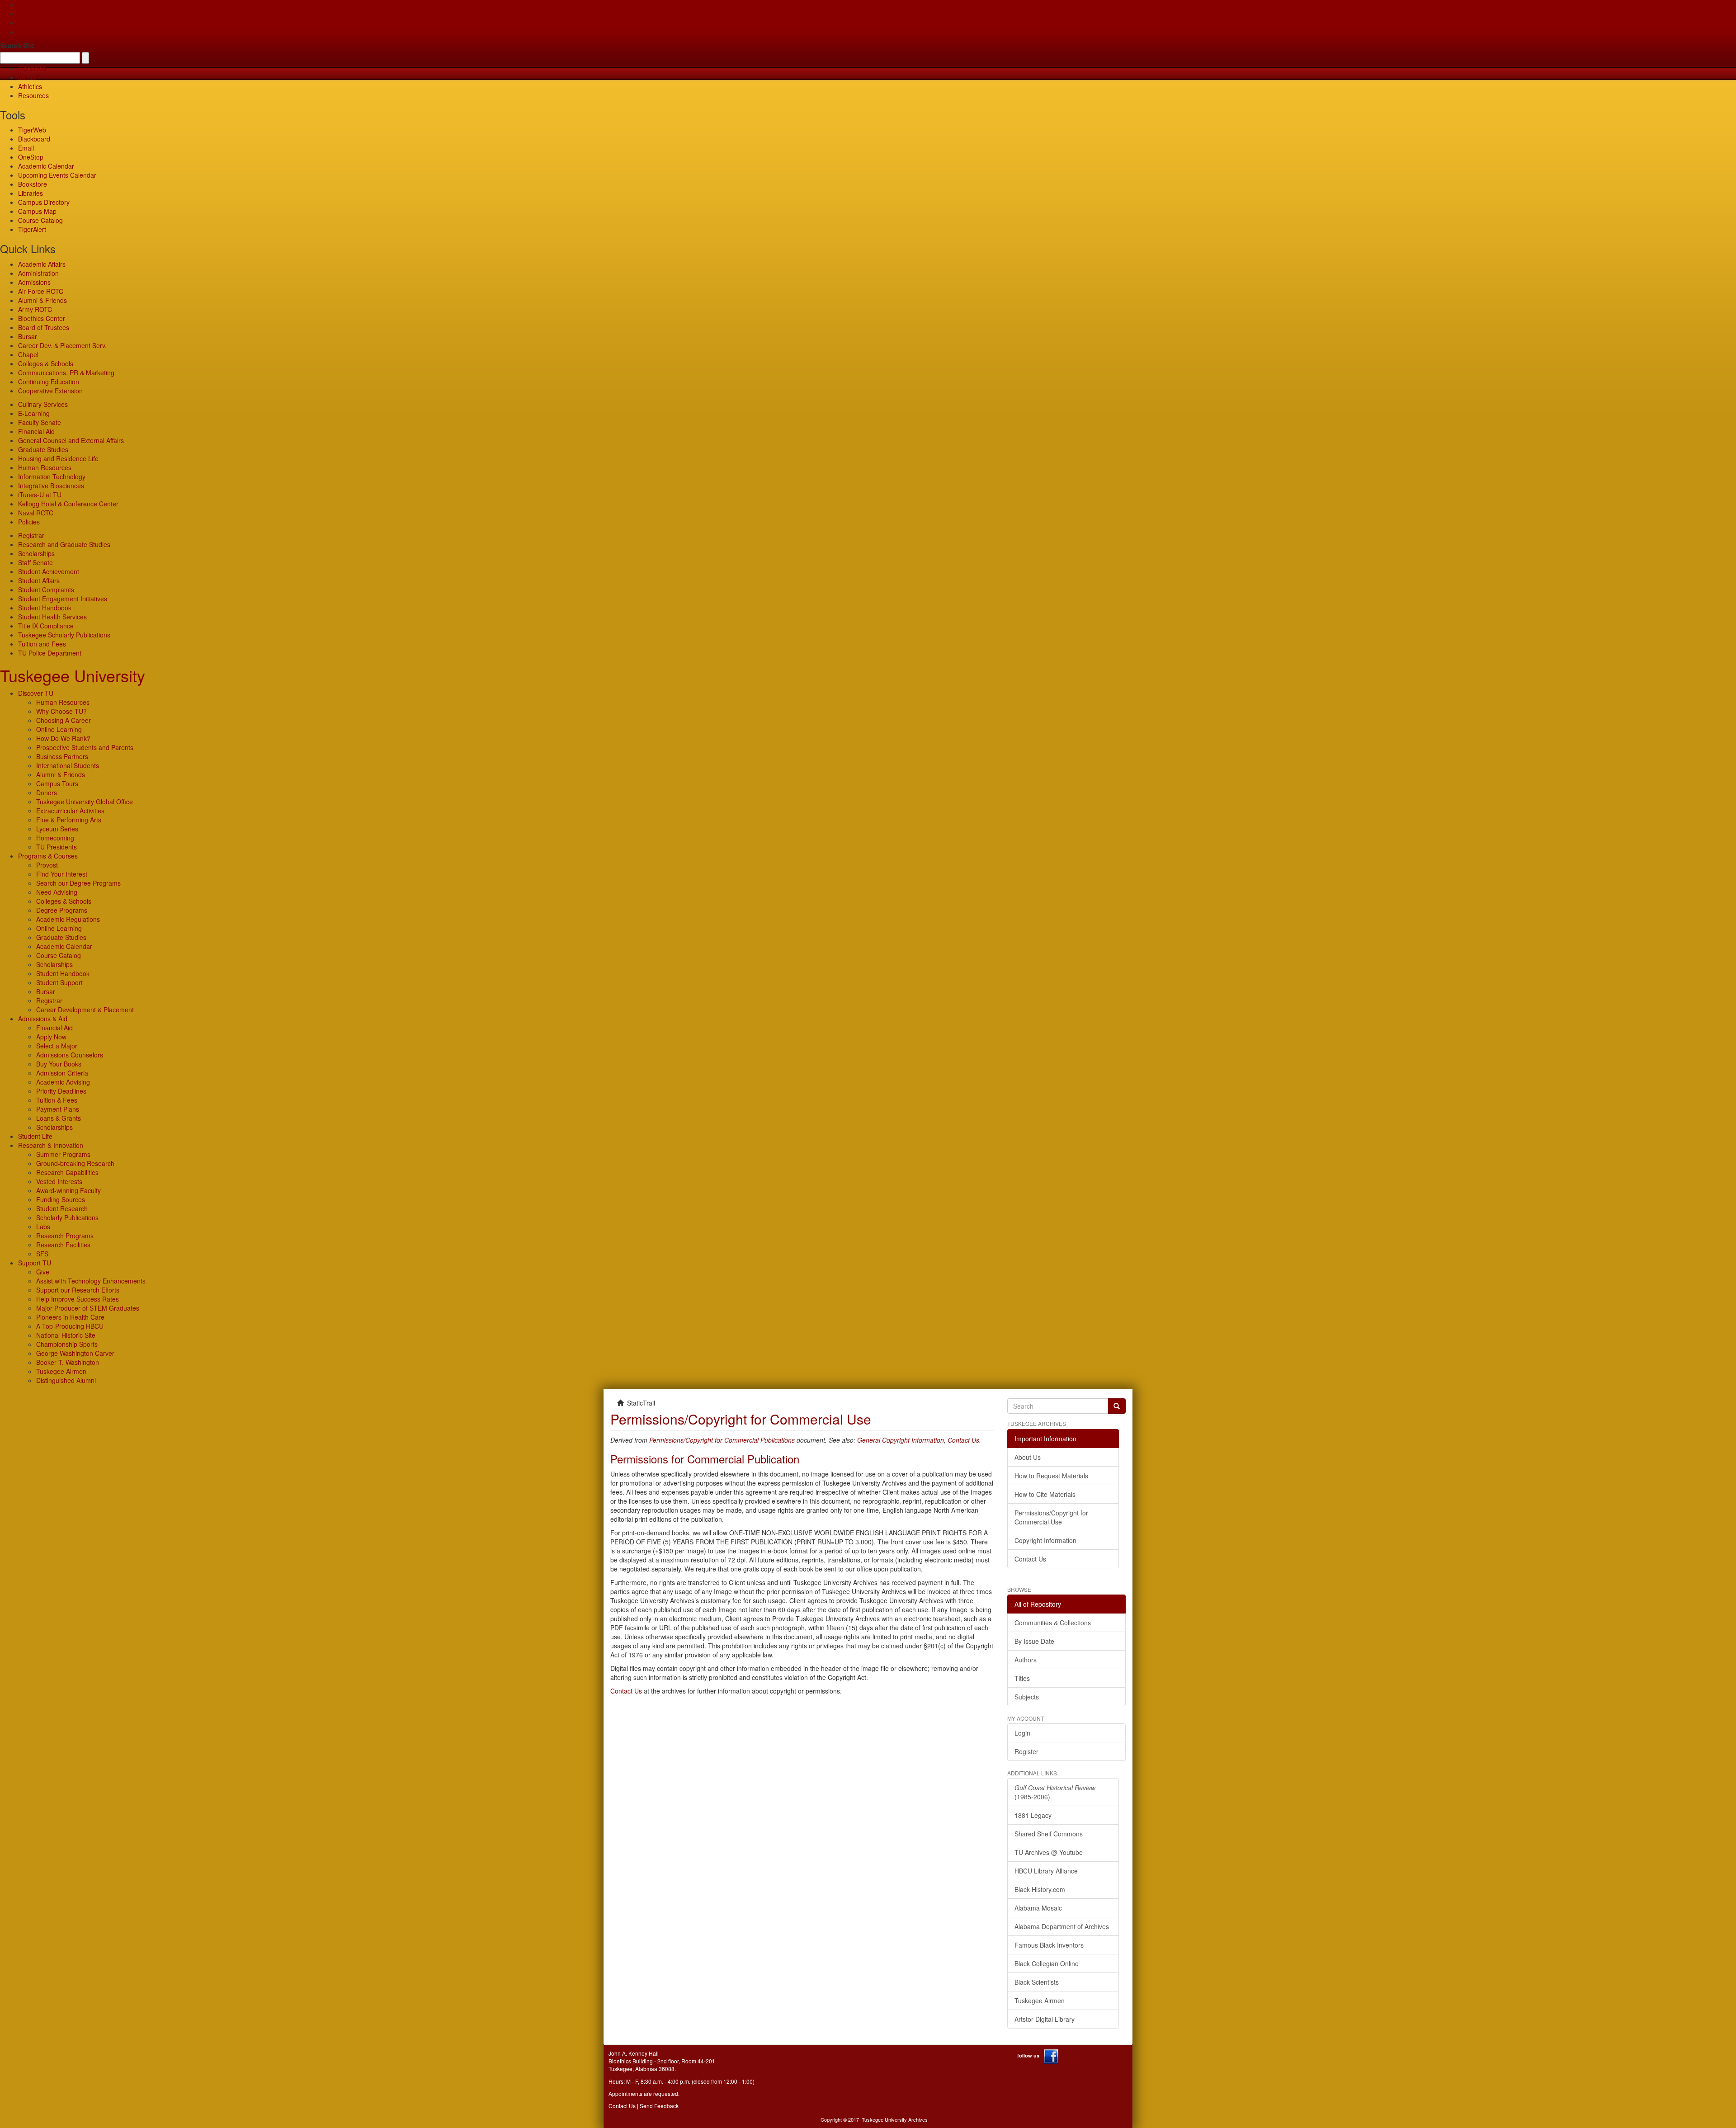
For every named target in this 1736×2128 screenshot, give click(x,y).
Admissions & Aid (43, 1019)
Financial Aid (36, 431)
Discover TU (36, 693)
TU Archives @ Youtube (1049, 1852)
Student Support (59, 982)
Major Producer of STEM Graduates (88, 1308)
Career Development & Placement (85, 1010)
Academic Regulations (68, 919)
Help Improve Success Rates (78, 1299)
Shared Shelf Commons (1049, 1834)
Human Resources (45, 467)
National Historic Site (66, 1335)
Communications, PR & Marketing (66, 373)
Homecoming (55, 838)
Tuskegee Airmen (61, 1371)
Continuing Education (49, 382)
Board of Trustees (44, 327)
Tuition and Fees (42, 644)
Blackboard (34, 139)
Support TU (35, 1263)
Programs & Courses (48, 856)
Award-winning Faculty (68, 1190)
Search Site (17, 45)
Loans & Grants (59, 1118)
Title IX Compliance (46, 626)
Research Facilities (63, 1245)
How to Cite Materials (1045, 1494)
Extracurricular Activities (70, 811)
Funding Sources (61, 1199)
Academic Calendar (46, 166)
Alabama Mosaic (1038, 1908)
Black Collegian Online (1047, 1963)
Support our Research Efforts (78, 1290)
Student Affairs (39, 580)
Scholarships (36, 553)
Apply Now (51, 1037)
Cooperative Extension (50, 391)
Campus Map (37, 211)
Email (26, 148)
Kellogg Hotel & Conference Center (68, 504)
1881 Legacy (1033, 1815)
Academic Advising (63, 1082)
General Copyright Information (901, 1440)
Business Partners (62, 756)
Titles (1022, 1678)
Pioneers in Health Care (70, 1317)
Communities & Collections (1053, 1623)
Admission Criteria (62, 1073)
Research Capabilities (67, 1172)
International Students (68, 765)
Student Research (62, 1208)
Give (25, 14)
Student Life (35, 1136)
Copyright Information (1045, 1540)
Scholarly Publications (67, 1217)
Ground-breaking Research (75, 1163)
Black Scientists (1037, 1982)
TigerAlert (32, 229)
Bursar (28, 336)
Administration (38, 273)
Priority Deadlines (61, 1091)
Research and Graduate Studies (64, 544)
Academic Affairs (42, 264)
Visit (24, 23)
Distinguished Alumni (66, 1380)
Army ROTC (35, 309)
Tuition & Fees (57, 1100)
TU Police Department (50, 653)
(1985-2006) (1055, 1792)
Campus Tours (57, 783)
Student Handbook (45, 608)
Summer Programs (63, 1154)
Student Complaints (46, 590)
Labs (43, 1227)
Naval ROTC (36, 513)
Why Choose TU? (61, 711)
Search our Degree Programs (78, 883)
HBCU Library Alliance (1046, 1871)
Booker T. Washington (68, 1362)
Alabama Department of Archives (1062, 1926)
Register (1026, 1751)
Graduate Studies (43, 449)
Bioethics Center (42, 318)
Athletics (30, 86)
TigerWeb (32, 68)
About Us (1028, 1457)
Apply (26, 5)
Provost (47, 865)
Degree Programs (62, 910)
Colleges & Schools (46, 363)
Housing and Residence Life (58, 458)
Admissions (34, 282)
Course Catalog (40, 220)
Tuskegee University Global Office (85, 802)
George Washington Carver (75, 1353)
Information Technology (52, 477)
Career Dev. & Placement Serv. (62, 345)
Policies (29, 522)
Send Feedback (659, 2106)
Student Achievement (49, 571)
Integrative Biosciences (51, 486)
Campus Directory (44, 202)
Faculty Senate (40, 422)
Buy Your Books (59, 1064)
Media (27, 77)
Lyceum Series (57, 829)
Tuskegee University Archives (895, 2119)
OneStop (31, 157)
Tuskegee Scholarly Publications (64, 635)
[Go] (1117, 1406)
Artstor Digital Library (1045, 2019)
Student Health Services (52, 617)
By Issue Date (1034, 1641)
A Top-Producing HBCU (70, 1326)
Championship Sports (67, 1344)
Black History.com (1040, 1889)
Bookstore (33, 184)
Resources (33, 95)
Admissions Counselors (70, 1055)
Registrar (31, 535)
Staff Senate (35, 562)
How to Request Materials (1051, 1476)
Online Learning (59, 729)
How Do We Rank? (63, 738)
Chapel (28, 354)
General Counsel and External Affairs (71, 440)
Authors (1026, 1660)
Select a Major (57, 1046)
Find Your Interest (62, 874)
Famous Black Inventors (1049, 1945)
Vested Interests (59, 1181)
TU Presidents (57, 847)
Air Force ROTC (41, 291)
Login (1022, 1733)
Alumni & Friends (42, 300)
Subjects (1027, 1697)
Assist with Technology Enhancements (91, 1281)
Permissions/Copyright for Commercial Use (1051, 1517)
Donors (47, 793)
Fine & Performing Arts (69, 820)
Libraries (31, 193)
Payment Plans (58, 1109)
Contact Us (963, 1440)
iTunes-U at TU (40, 495)
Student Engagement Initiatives (63, 599)
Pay (24, 32)
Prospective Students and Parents (85, 747)
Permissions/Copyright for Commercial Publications (722, 1440)
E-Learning (34, 413)
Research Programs (65, 1236)
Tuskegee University (73, 675)
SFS (42, 1254)
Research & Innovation (51, 1145)
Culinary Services (43, 404)
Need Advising (57, 892)
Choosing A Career (64, 720)
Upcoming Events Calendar (57, 175)
